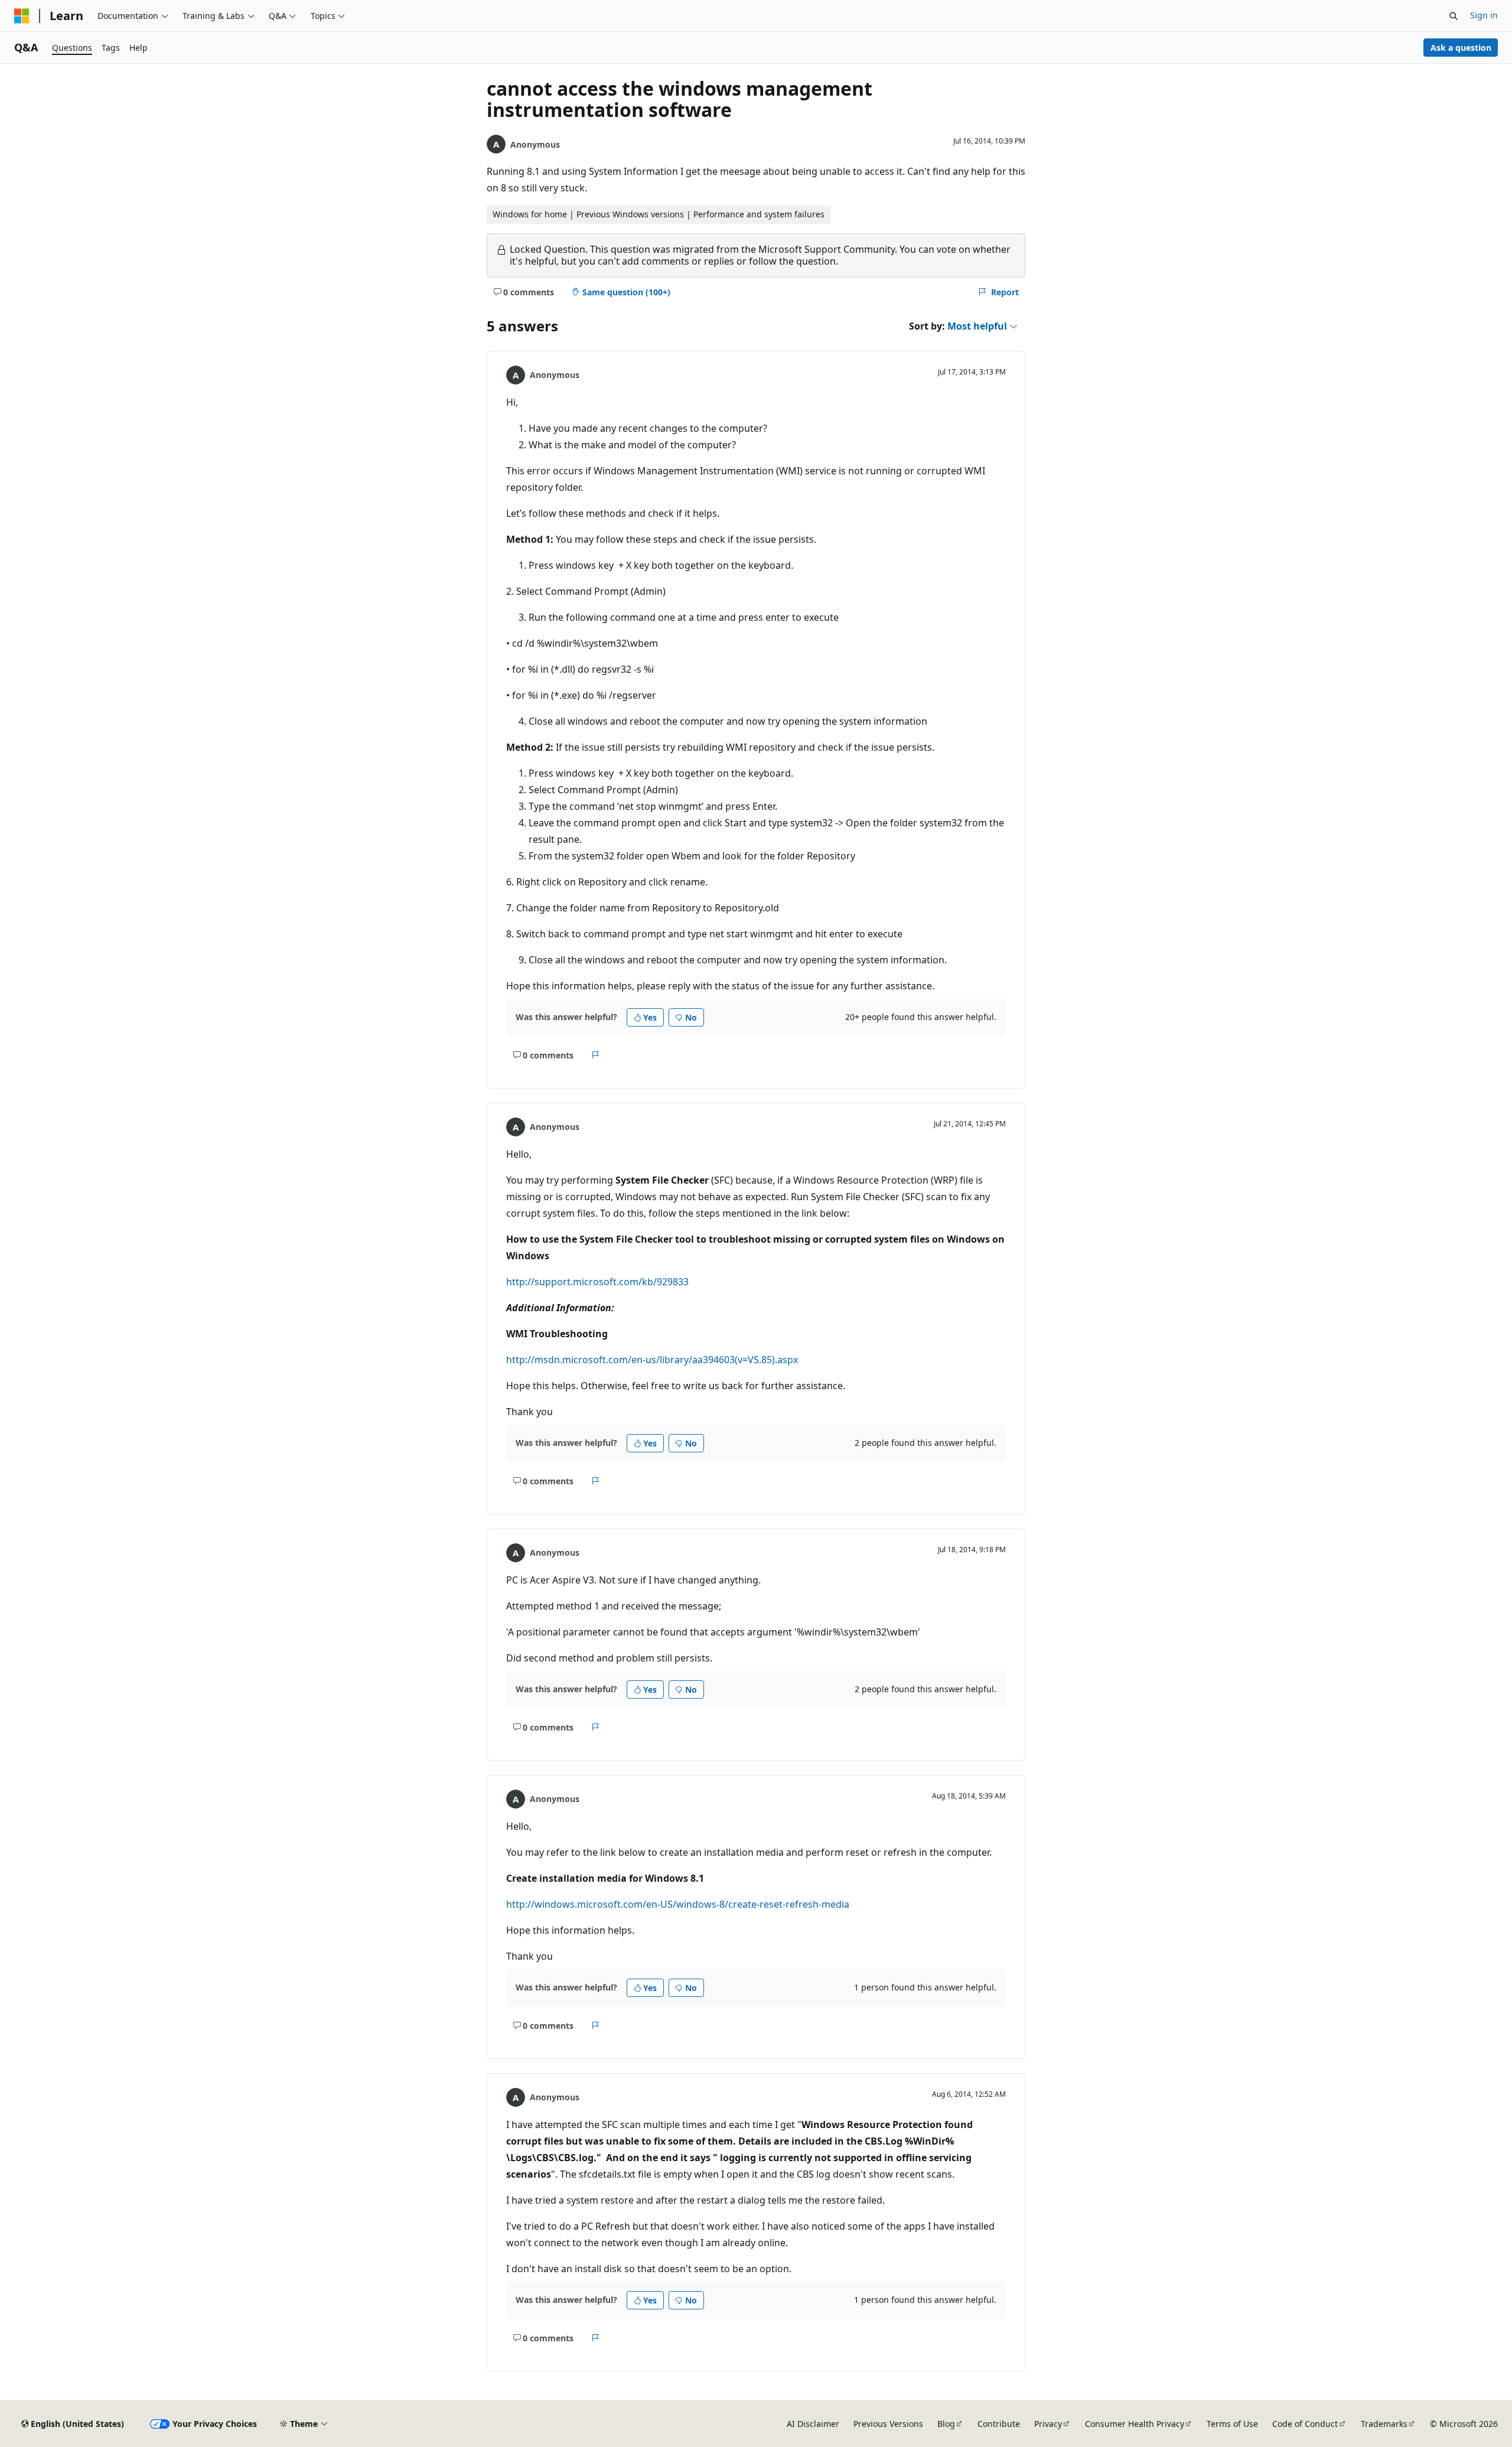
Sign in (1484, 15)
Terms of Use (1232, 2424)
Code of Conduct (1305, 2424)
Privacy (1048, 2424)
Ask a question (1461, 48)
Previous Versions (888, 2424)
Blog (946, 2424)
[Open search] (1454, 16)
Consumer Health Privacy (1135, 2424)
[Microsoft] (22, 16)
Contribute (999, 2424)
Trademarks (1384, 2424)
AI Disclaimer (813, 2424)
